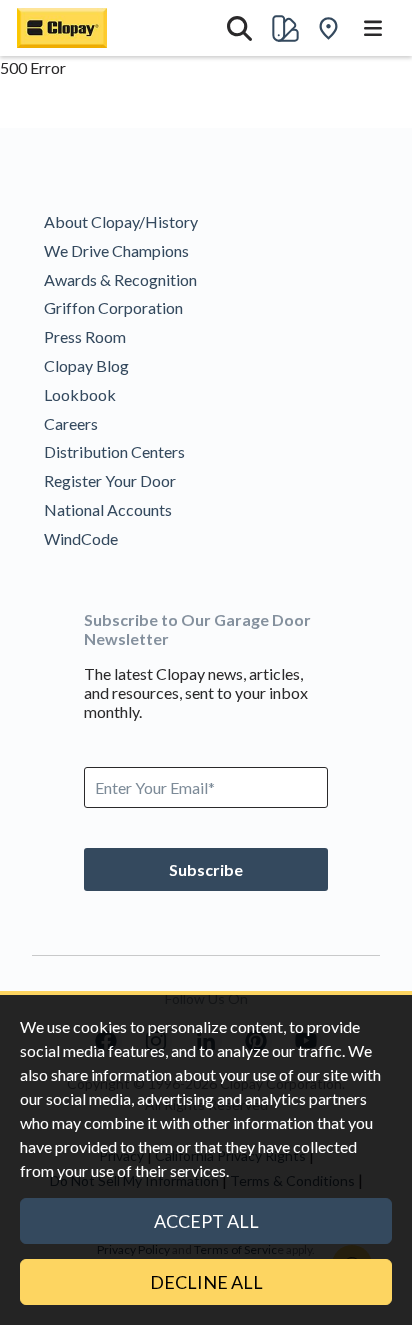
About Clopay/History (121, 221)
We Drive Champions (116, 250)
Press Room (85, 336)
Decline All (206, 1282)
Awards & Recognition (120, 279)
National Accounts (108, 509)
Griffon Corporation (113, 307)
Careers (71, 423)
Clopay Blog (86, 365)
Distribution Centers (114, 451)
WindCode (81, 538)
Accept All (206, 1221)
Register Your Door (110, 480)
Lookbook (80, 394)
